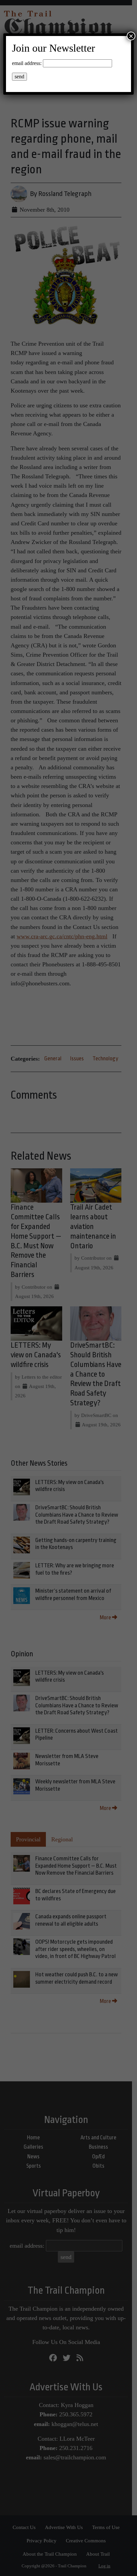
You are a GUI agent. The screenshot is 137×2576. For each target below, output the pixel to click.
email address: (27, 63)
